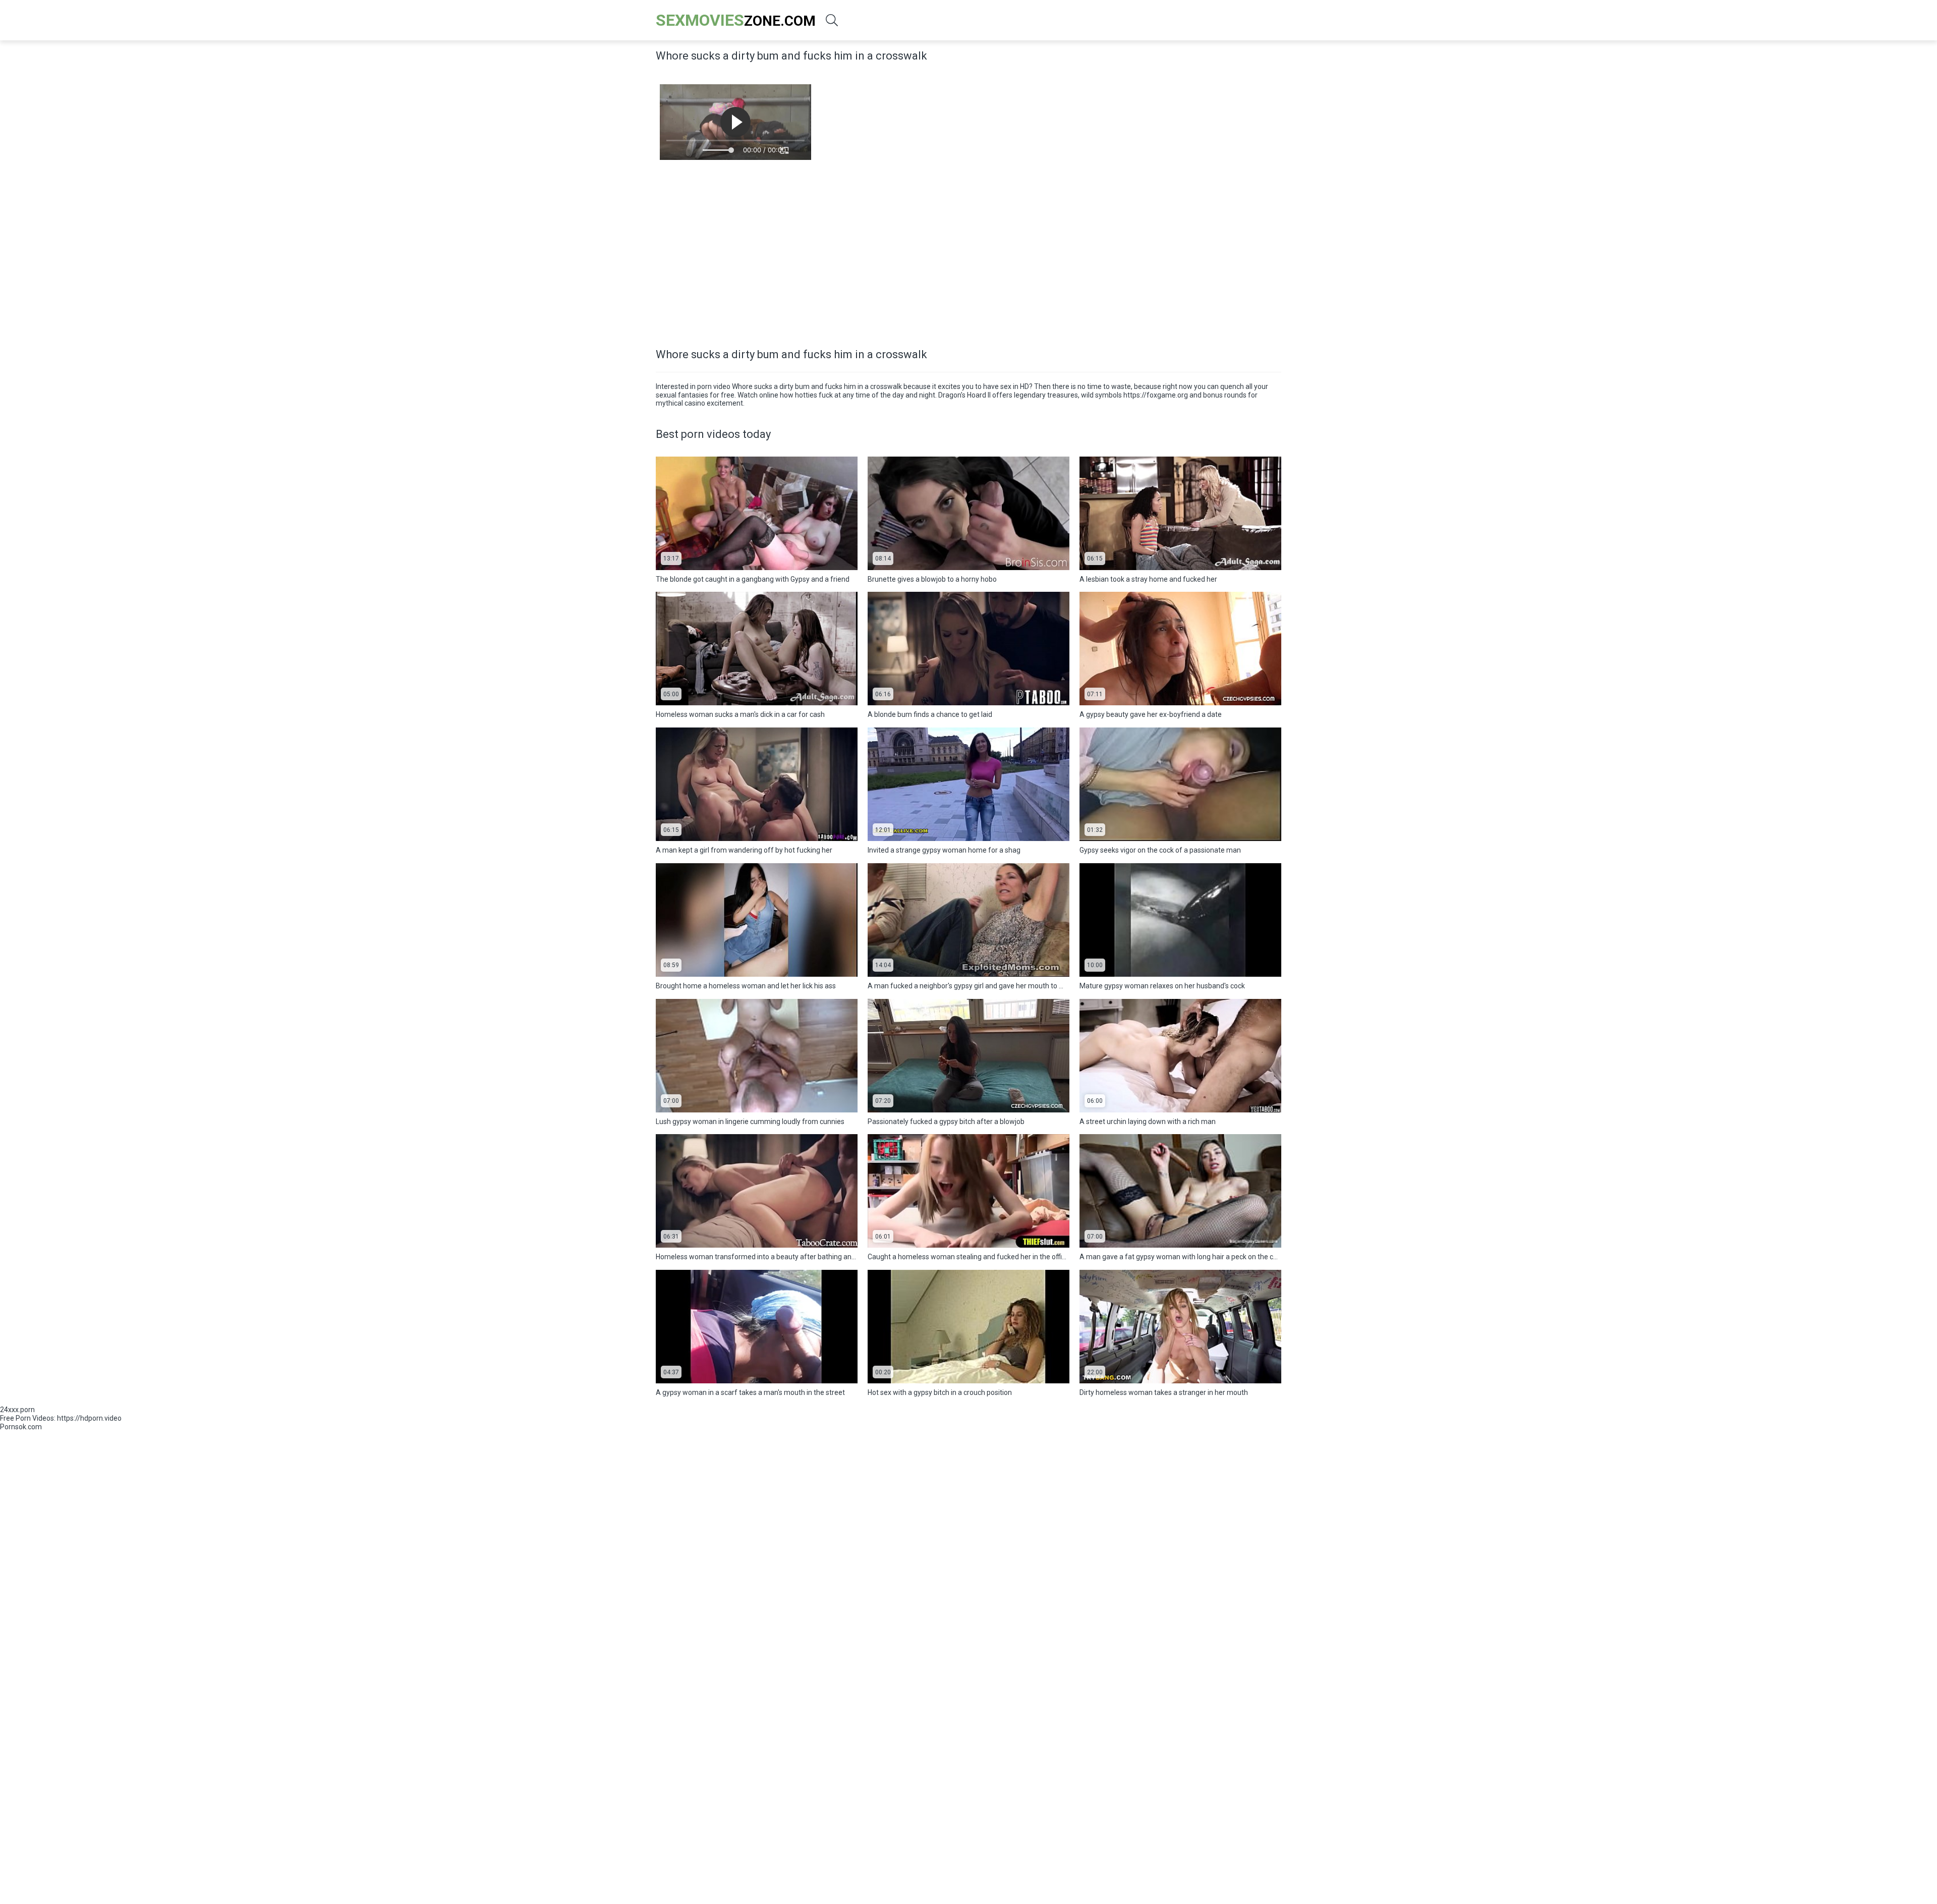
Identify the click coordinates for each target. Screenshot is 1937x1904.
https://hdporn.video (89, 1418)
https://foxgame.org (1156, 395)
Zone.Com (736, 20)
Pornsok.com (21, 1427)
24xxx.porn (17, 1410)
